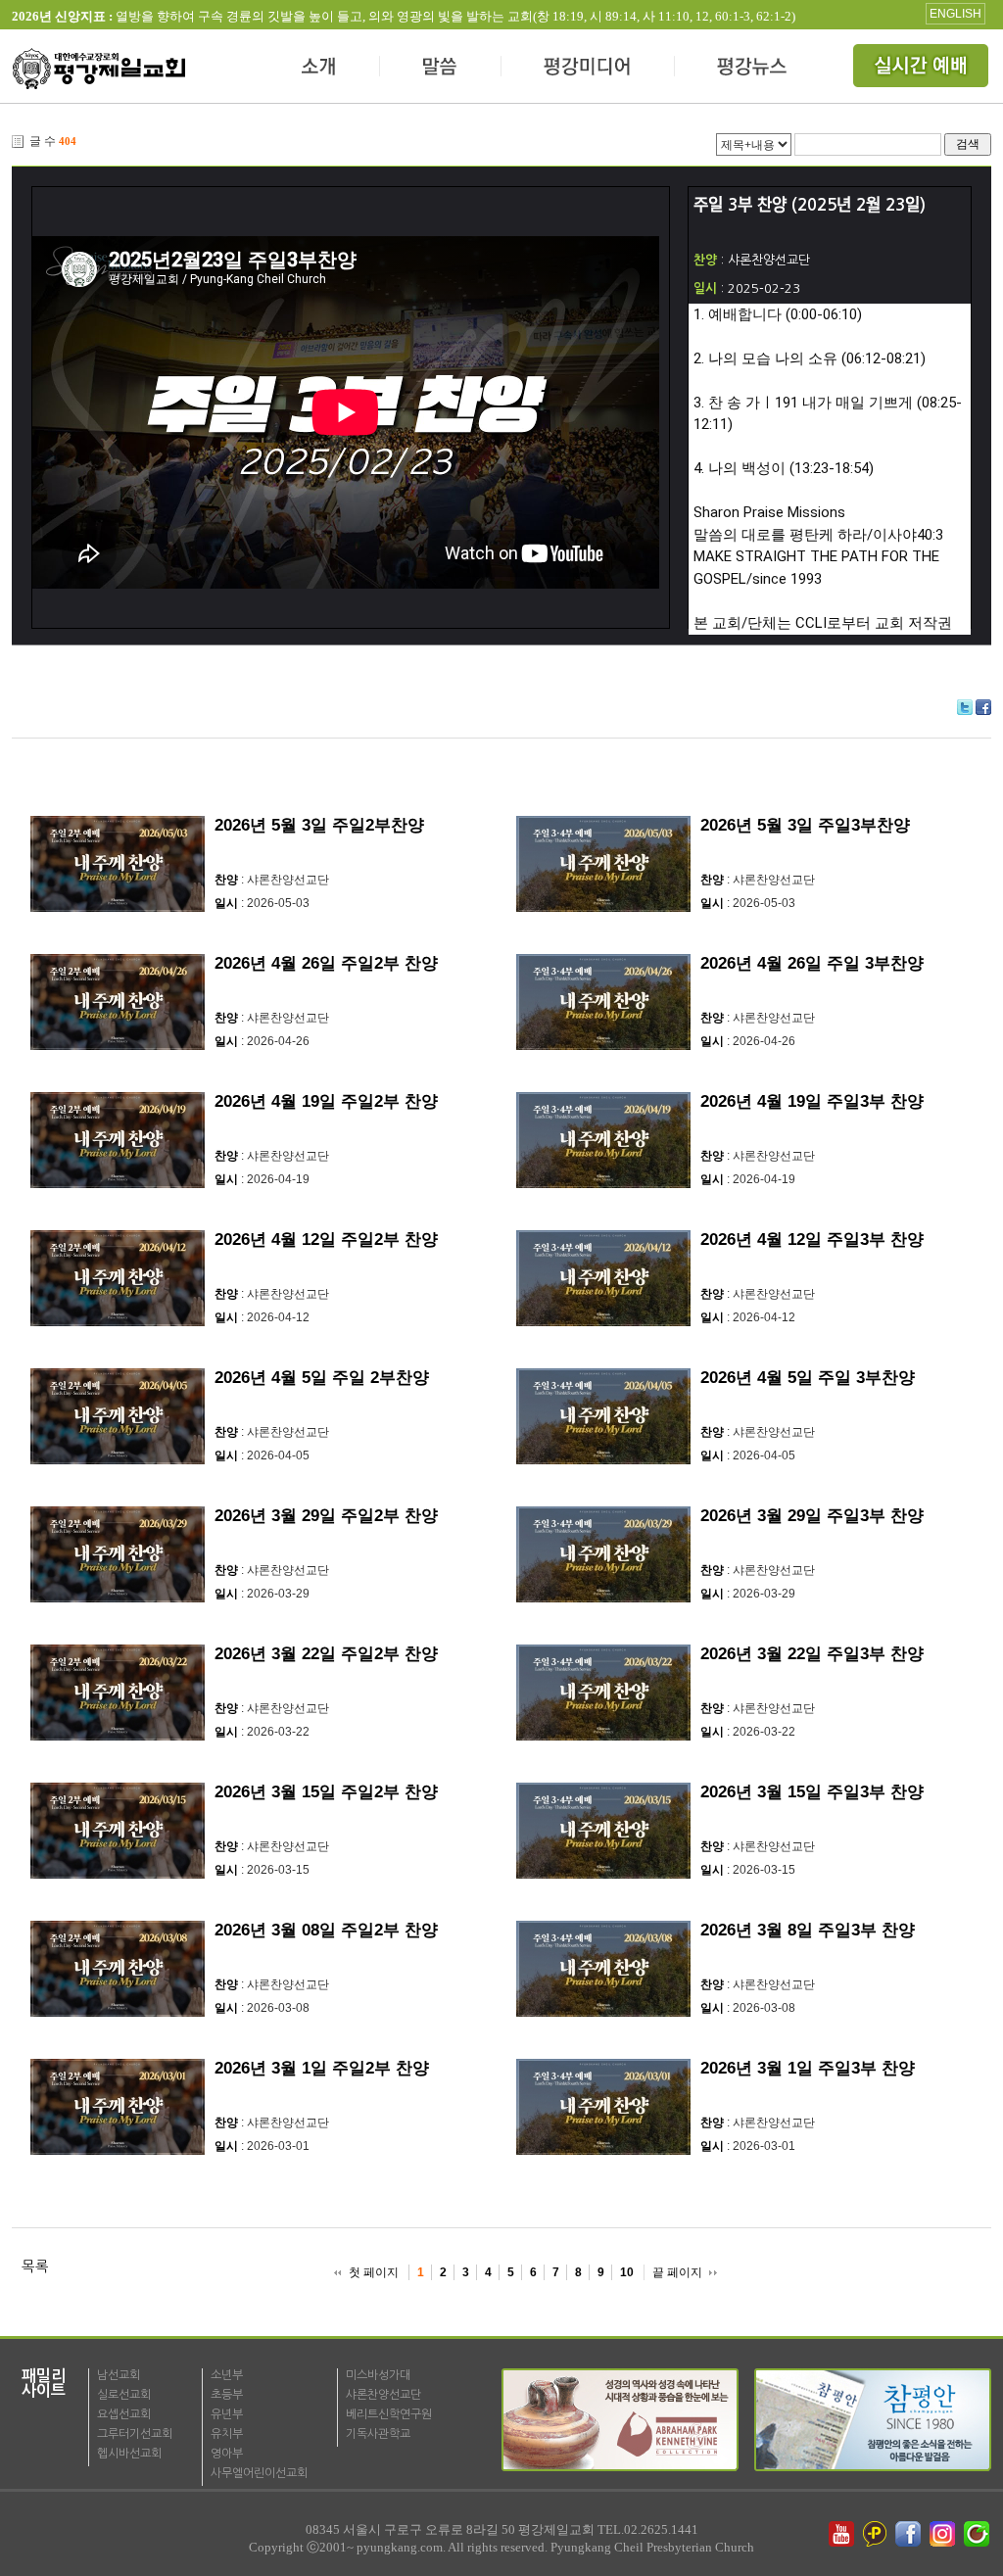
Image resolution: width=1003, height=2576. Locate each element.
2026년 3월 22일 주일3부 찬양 (812, 1654)
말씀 (441, 69)
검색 (968, 143)
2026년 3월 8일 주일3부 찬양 (808, 1930)
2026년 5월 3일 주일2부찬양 (319, 825)
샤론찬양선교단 (383, 2395)
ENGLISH (955, 14)
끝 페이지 (677, 2272)
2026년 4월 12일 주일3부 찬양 (812, 1240)
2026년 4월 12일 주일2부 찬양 (326, 1240)
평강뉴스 (753, 69)
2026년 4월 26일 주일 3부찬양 (812, 963)
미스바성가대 (378, 2375)
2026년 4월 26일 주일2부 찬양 (326, 963)
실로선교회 (124, 2395)
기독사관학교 (378, 2434)
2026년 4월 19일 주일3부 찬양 (812, 1101)
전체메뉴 (923, 69)
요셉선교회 (124, 2414)
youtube (841, 2534)
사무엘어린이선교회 (259, 2473)
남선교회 (119, 2375)
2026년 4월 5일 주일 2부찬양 (322, 1378)
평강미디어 (588, 69)
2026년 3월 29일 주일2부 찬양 (326, 1516)
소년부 (227, 2375)
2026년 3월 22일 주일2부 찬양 (326, 1654)
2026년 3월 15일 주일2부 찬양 (326, 1792)
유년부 (227, 2414)
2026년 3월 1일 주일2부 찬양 (322, 2068)
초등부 (227, 2395)
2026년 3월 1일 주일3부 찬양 (808, 2068)
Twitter (965, 707)
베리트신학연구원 (389, 2414)
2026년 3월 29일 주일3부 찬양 (812, 1516)
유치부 (227, 2434)
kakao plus (876, 2534)
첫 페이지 (374, 2272)
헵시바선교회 (129, 2454)
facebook (910, 2534)
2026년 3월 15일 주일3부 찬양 (812, 1792)
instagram (944, 2534)
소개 (320, 69)
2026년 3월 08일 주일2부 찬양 (326, 1930)
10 (627, 2272)
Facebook (983, 707)
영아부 (227, 2454)
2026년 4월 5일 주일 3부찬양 (808, 1378)
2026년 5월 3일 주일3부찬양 (805, 825)
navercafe (979, 2534)
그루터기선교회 (135, 2434)
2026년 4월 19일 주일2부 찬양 (326, 1101)
